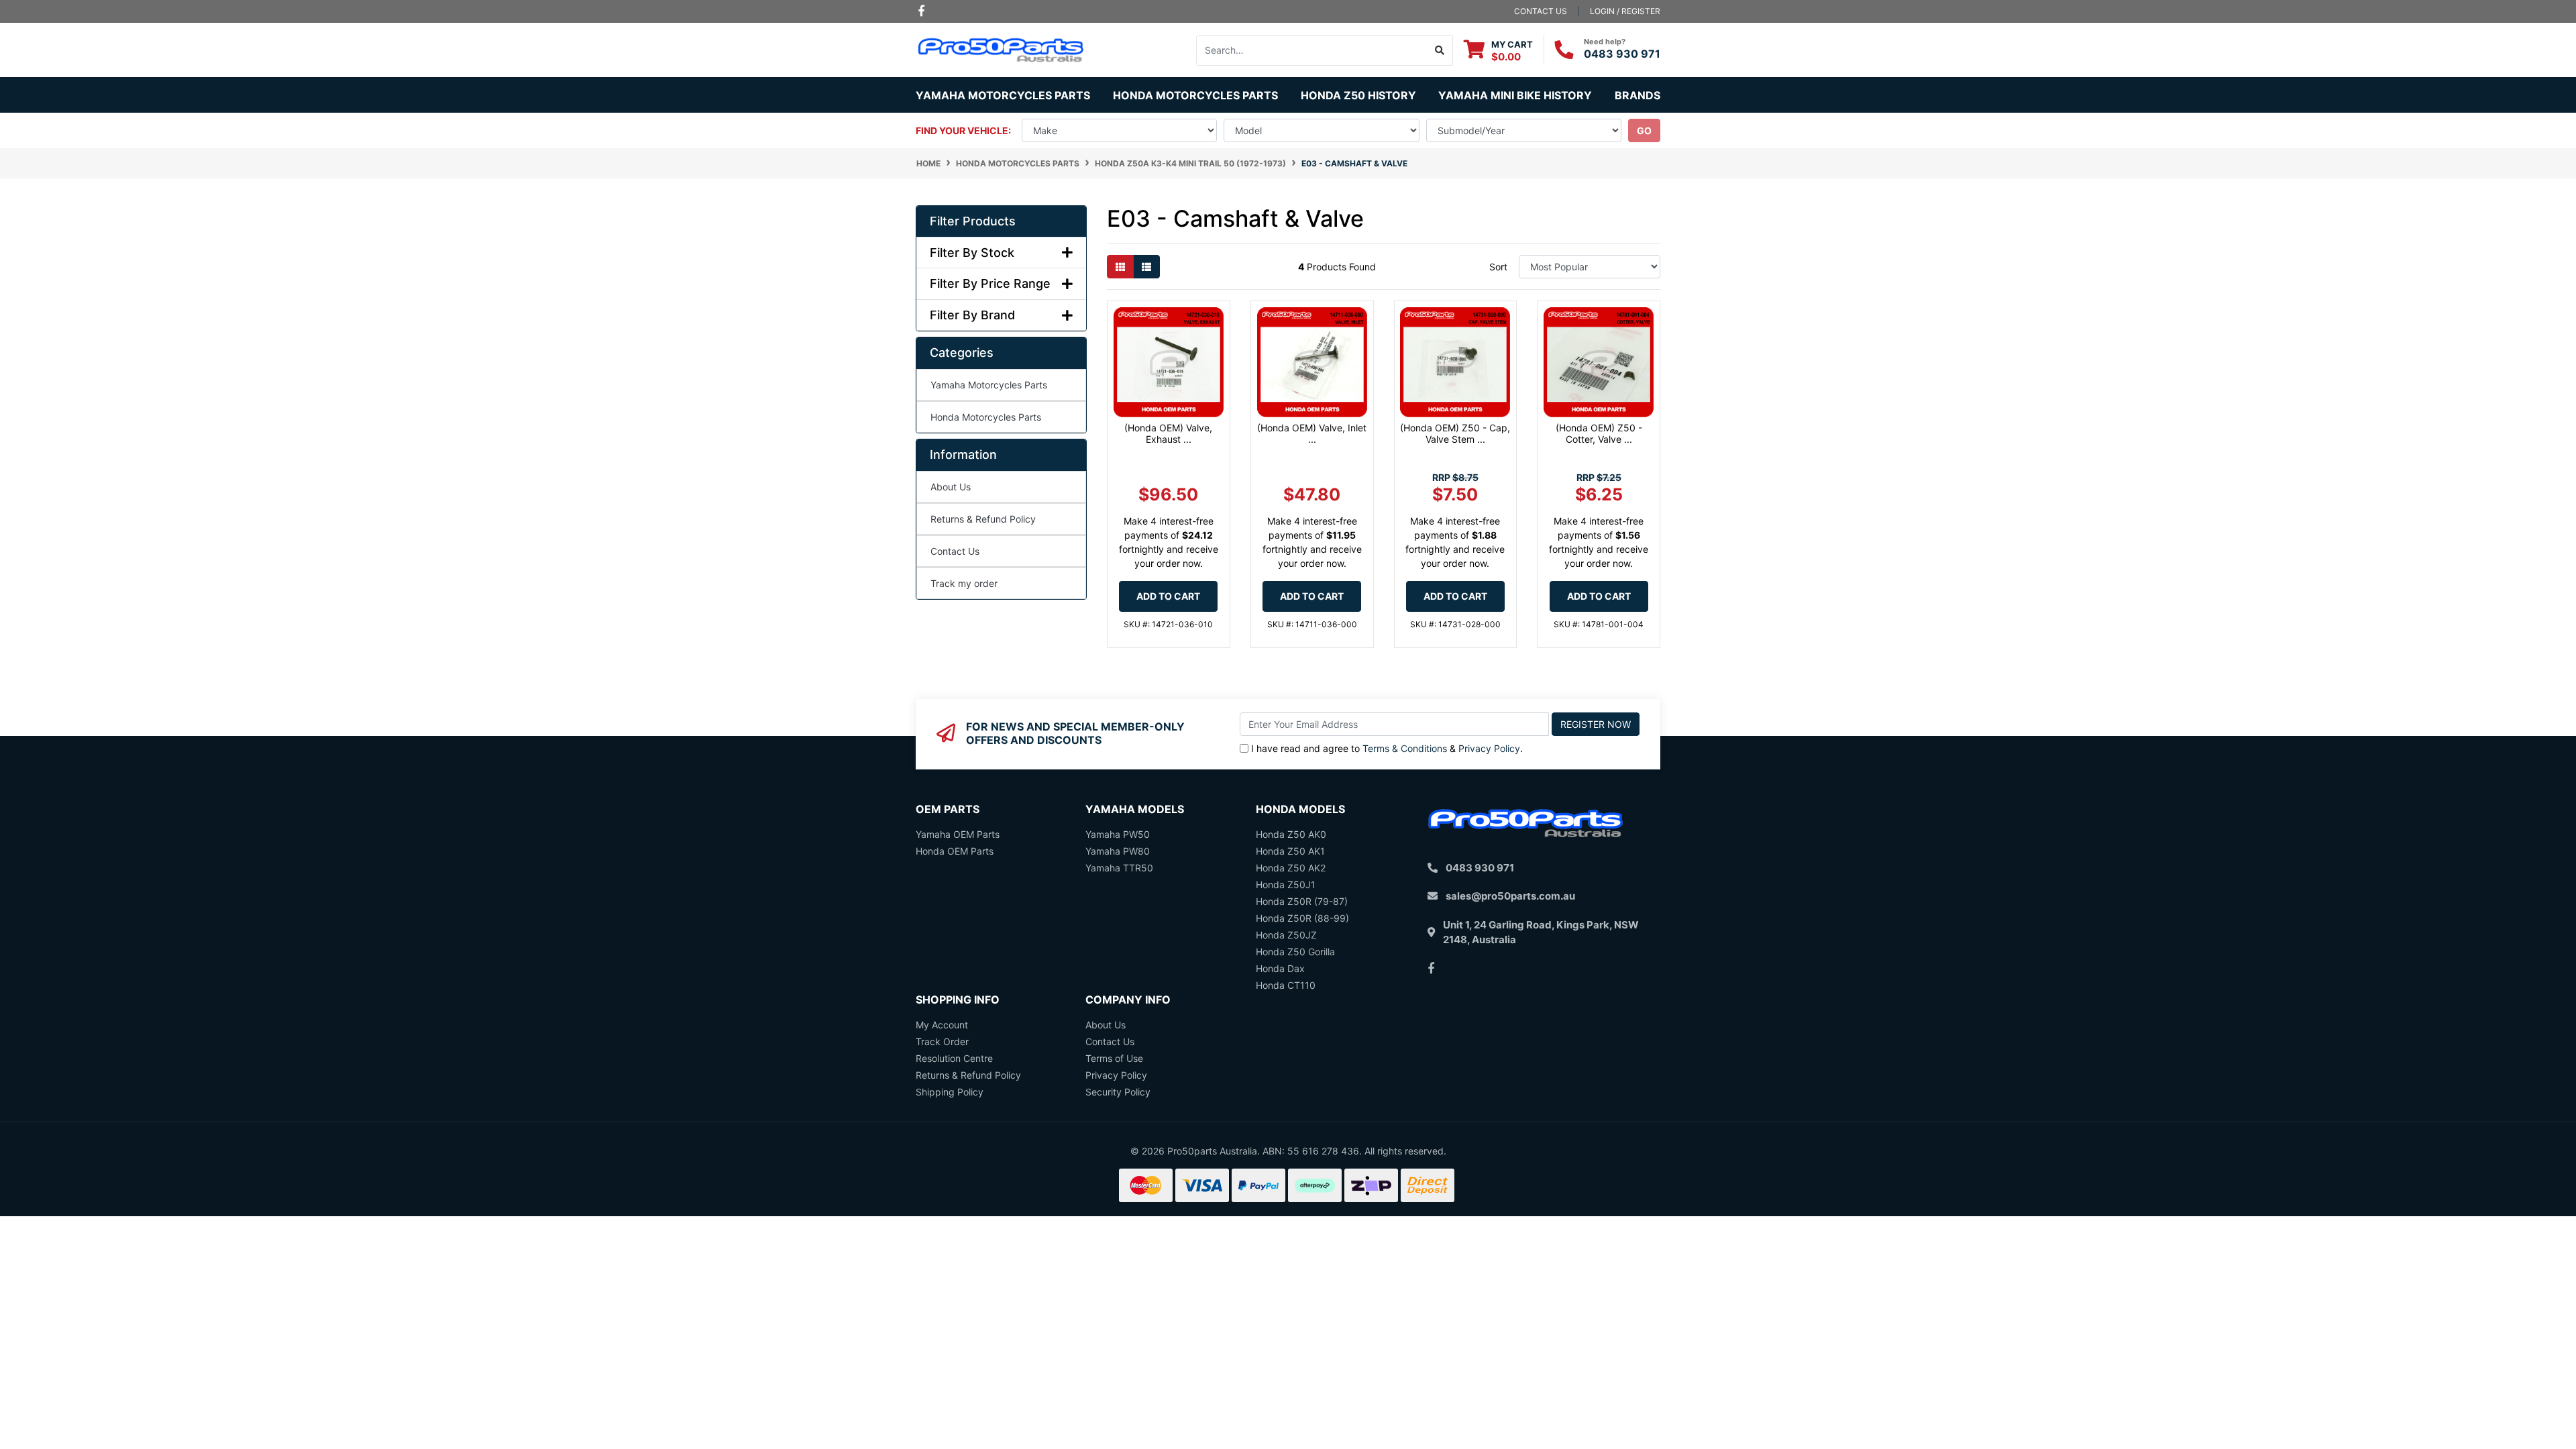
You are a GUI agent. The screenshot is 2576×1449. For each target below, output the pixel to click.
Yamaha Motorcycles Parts (989, 385)
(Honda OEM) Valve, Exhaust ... (1168, 433)
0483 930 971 (1622, 54)
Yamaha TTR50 (1119, 868)
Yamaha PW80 (1118, 851)
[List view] (1146, 267)
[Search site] (1440, 50)
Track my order (964, 583)
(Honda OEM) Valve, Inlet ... (1312, 433)
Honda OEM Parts (955, 851)
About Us (951, 487)
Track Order (942, 1041)
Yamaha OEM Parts (958, 834)
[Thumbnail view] (1120, 267)
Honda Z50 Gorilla (1295, 952)
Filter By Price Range (990, 283)
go (1644, 130)
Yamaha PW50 (1118, 834)
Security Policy (1118, 1092)
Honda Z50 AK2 (1291, 868)
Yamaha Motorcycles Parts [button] (1003, 95)
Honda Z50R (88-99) (1302, 918)
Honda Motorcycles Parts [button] (1195, 95)
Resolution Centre (954, 1058)
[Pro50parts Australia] (1001, 49)
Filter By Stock (972, 253)
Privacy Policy (1489, 748)
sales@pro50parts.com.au (1510, 896)
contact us (1541, 11)
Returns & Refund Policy (983, 519)
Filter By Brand (972, 315)
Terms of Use (1114, 1058)
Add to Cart (1168, 596)
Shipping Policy (950, 1092)
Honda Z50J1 (1286, 884)
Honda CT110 (1286, 985)
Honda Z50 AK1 (1290, 851)
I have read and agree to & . (1387, 748)
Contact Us (955, 551)
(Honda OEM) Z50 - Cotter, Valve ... (1599, 433)
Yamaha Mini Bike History (1515, 95)
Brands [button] (1638, 95)
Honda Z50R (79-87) (1302, 901)
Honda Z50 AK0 (1291, 834)
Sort (1498, 267)
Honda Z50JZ (1286, 935)
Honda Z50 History (1358, 95)
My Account (942, 1025)
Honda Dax (1280, 968)
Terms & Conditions (1405, 748)
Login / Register (1625, 11)
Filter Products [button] (973, 221)
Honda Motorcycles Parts (986, 417)
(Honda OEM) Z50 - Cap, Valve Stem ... (1455, 433)
